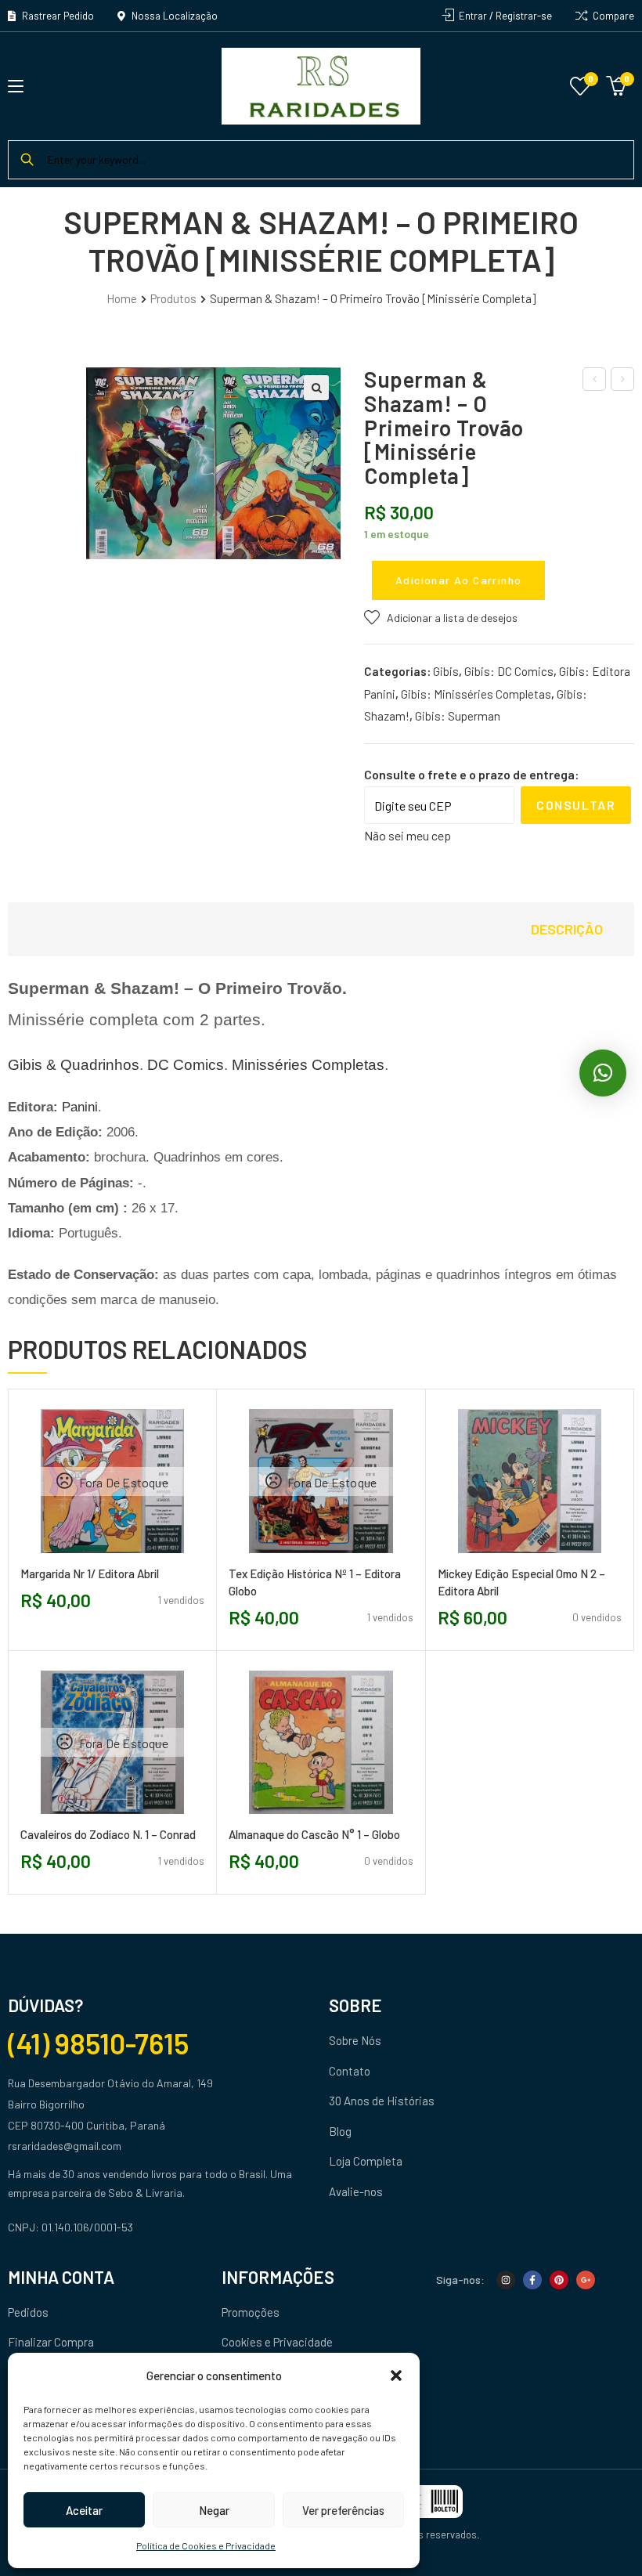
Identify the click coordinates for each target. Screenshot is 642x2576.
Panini (80, 1107)
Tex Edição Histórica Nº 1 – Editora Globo (315, 1582)
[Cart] (616, 84)
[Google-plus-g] (586, 2280)
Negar (214, 2510)
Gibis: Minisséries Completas (476, 694)
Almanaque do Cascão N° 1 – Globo (314, 1834)
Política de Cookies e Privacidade (206, 2545)
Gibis (446, 671)
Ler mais (78, 1559)
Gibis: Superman (458, 716)
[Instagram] (506, 2280)
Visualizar (148, 1559)
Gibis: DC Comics (509, 671)
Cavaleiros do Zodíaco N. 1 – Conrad (108, 1834)
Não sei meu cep (408, 835)
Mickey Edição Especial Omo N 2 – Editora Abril (521, 1582)
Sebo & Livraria (145, 2193)
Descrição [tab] (567, 929)
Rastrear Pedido (57, 16)
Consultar (576, 805)
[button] (396, 2375)
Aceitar (84, 2510)
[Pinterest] (559, 2280)
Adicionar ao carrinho (458, 580)
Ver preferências (343, 2510)
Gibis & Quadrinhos (74, 1065)
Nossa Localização (173, 16)
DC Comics (186, 1065)
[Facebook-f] (532, 2280)
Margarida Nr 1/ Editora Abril (90, 1573)
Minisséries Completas (308, 1065)
